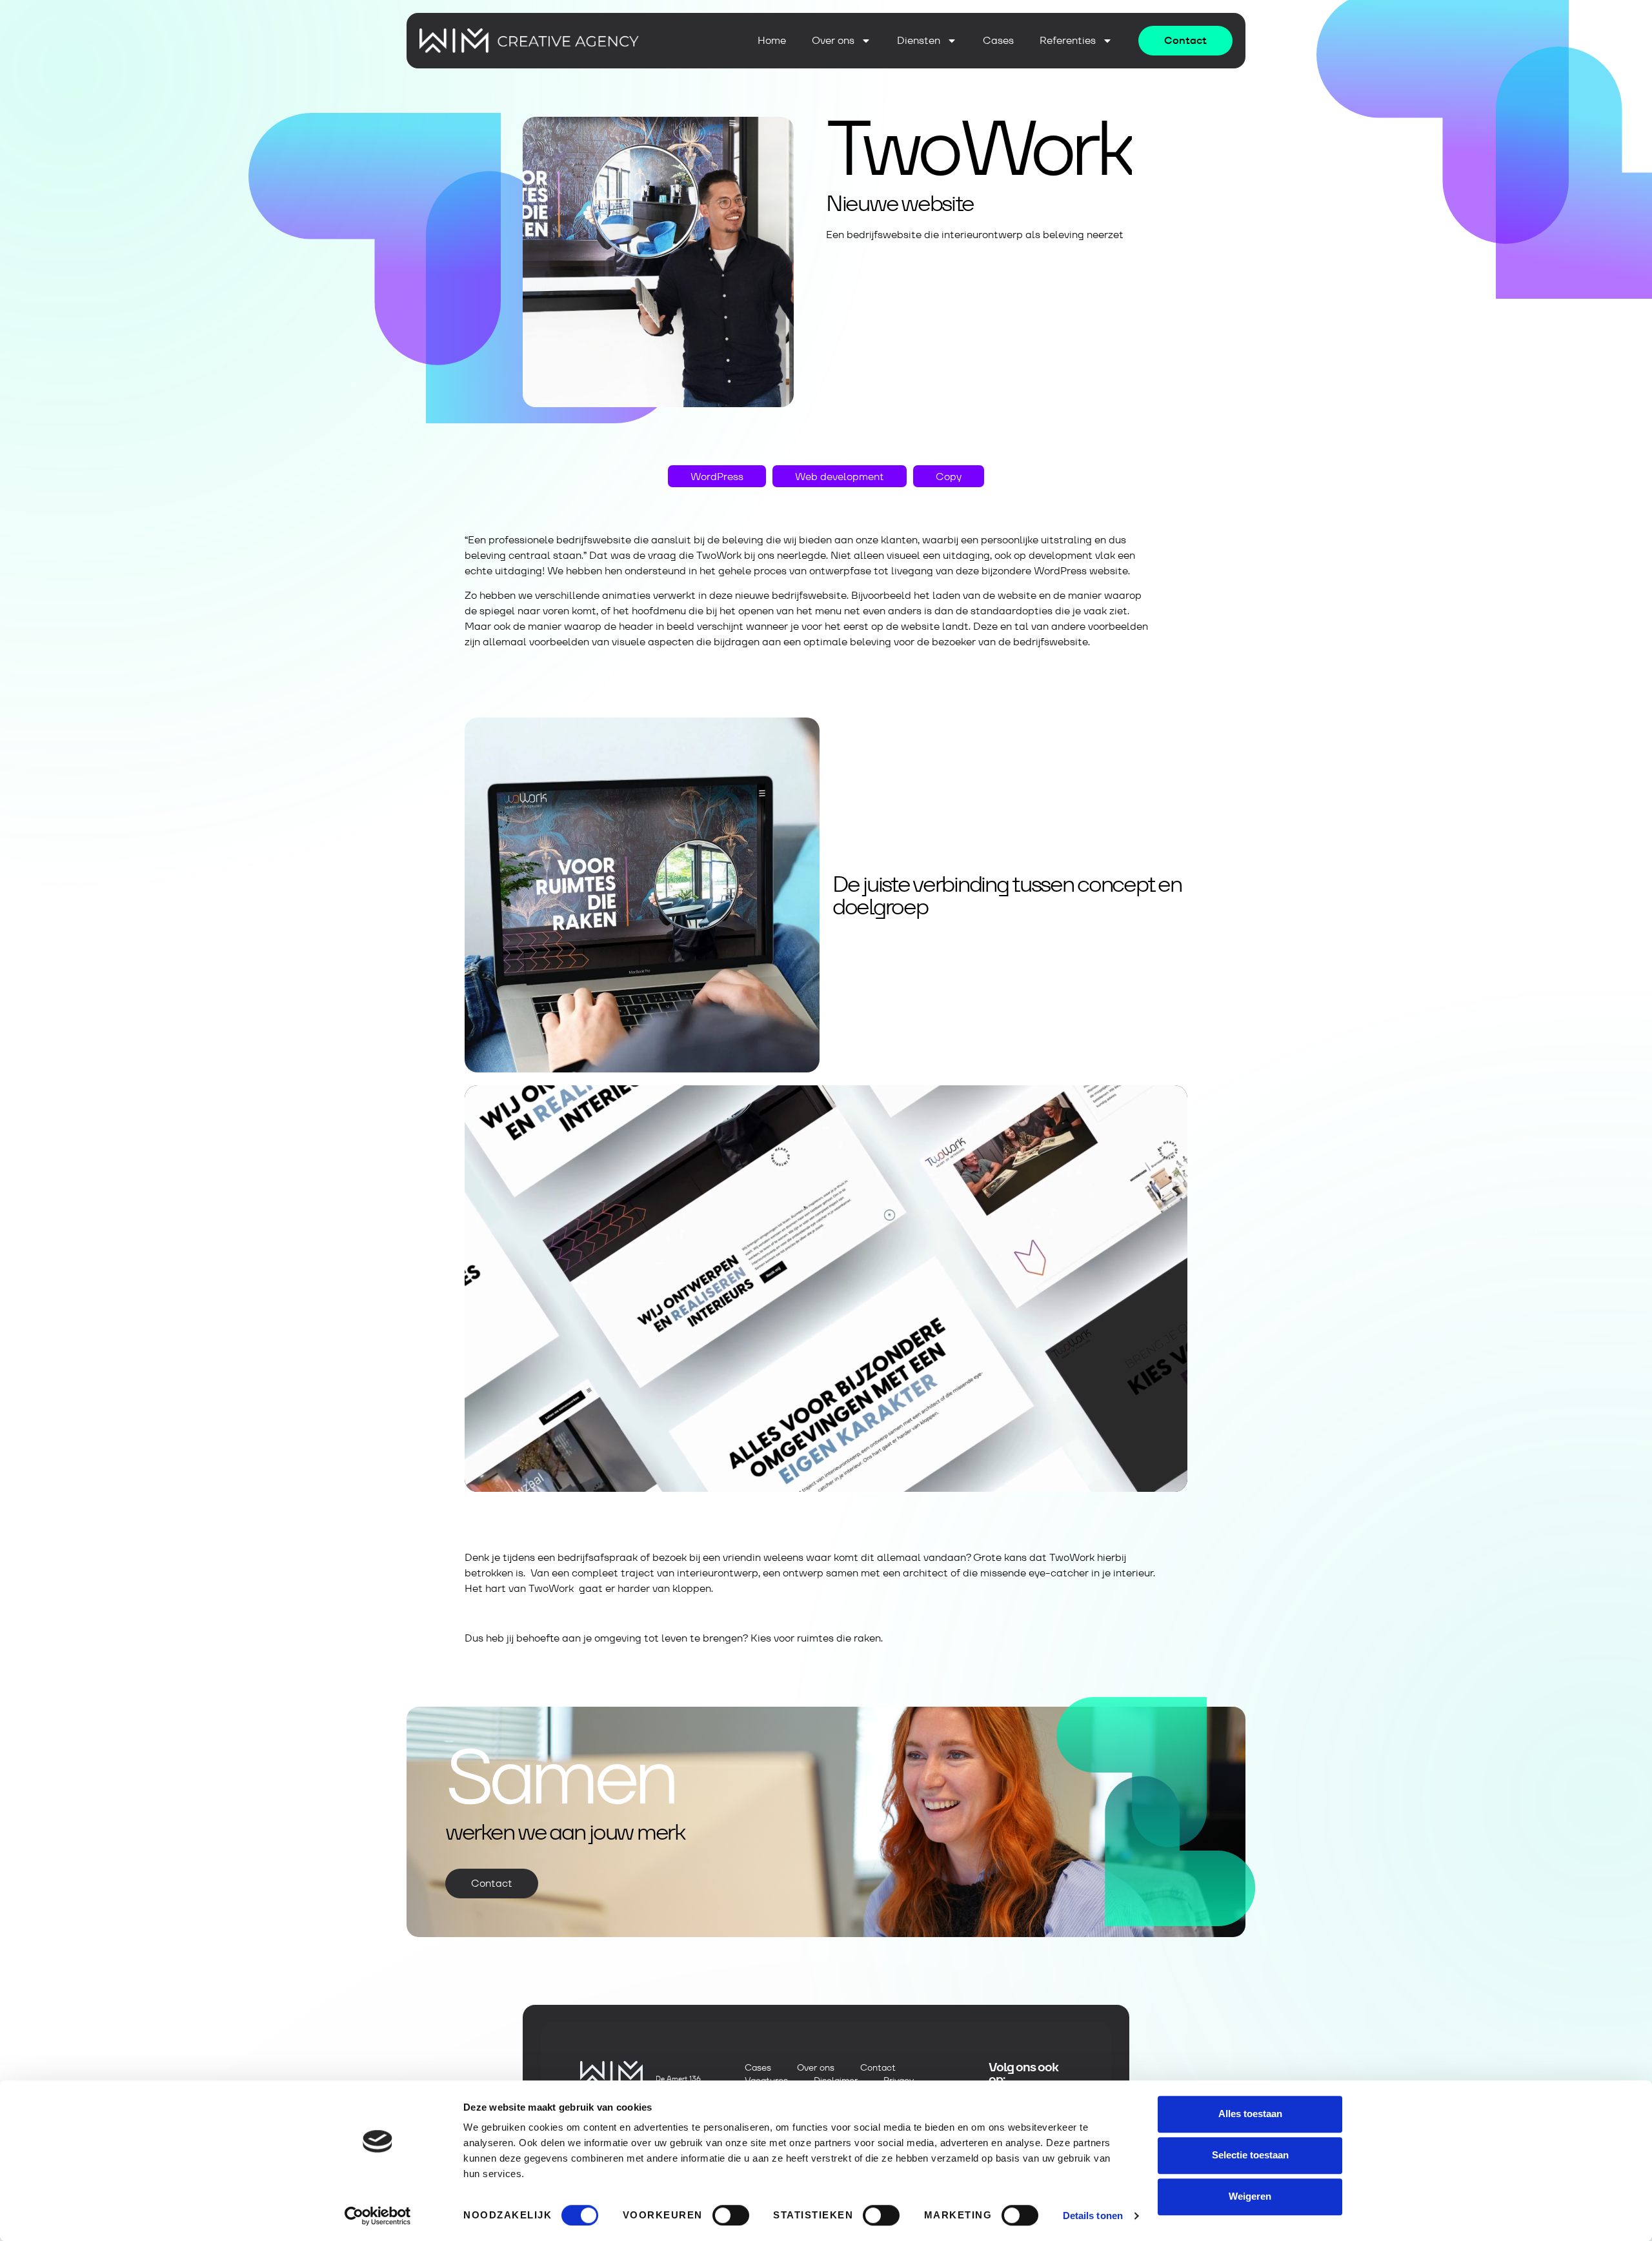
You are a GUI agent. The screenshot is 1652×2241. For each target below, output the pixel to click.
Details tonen (1093, 2216)
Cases (998, 41)
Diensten (919, 41)
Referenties (1068, 41)
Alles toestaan (1250, 2114)
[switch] (731, 2215)
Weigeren (1250, 2196)
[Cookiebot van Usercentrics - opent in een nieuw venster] (378, 2216)
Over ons (833, 41)
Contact (878, 2067)
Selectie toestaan (1250, 2155)
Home (772, 41)
